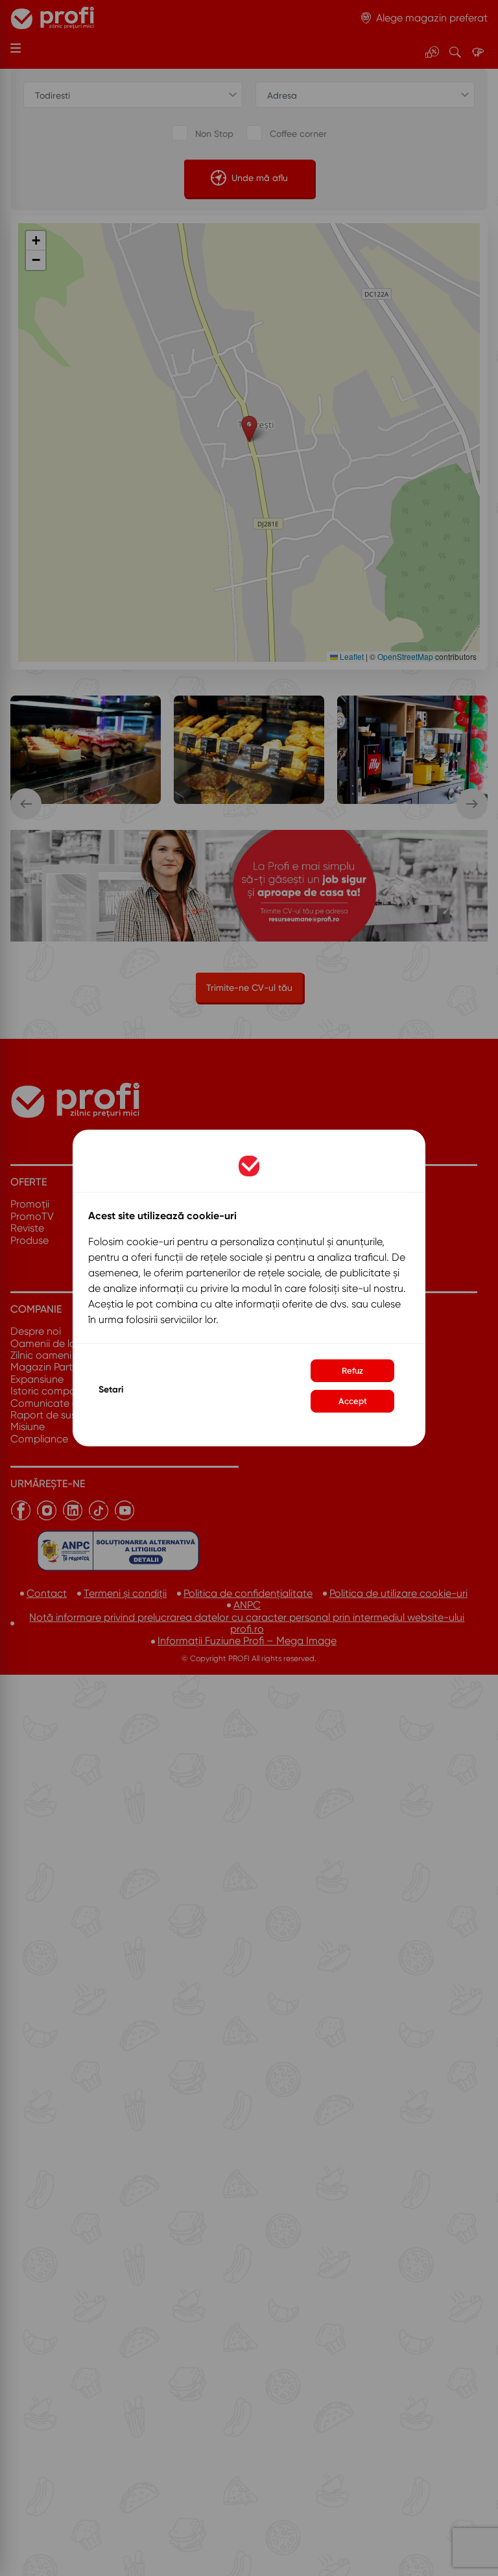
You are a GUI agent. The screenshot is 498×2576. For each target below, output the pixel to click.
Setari (111, 1390)
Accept (353, 1401)
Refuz (352, 1371)
